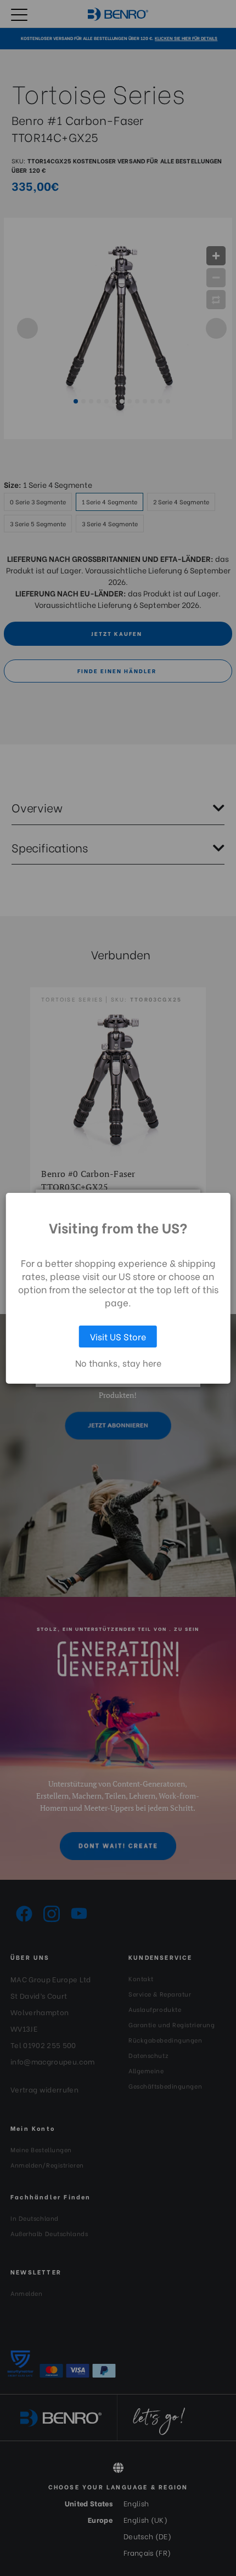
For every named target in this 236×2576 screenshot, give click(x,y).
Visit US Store (118, 1336)
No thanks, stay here (118, 1363)
